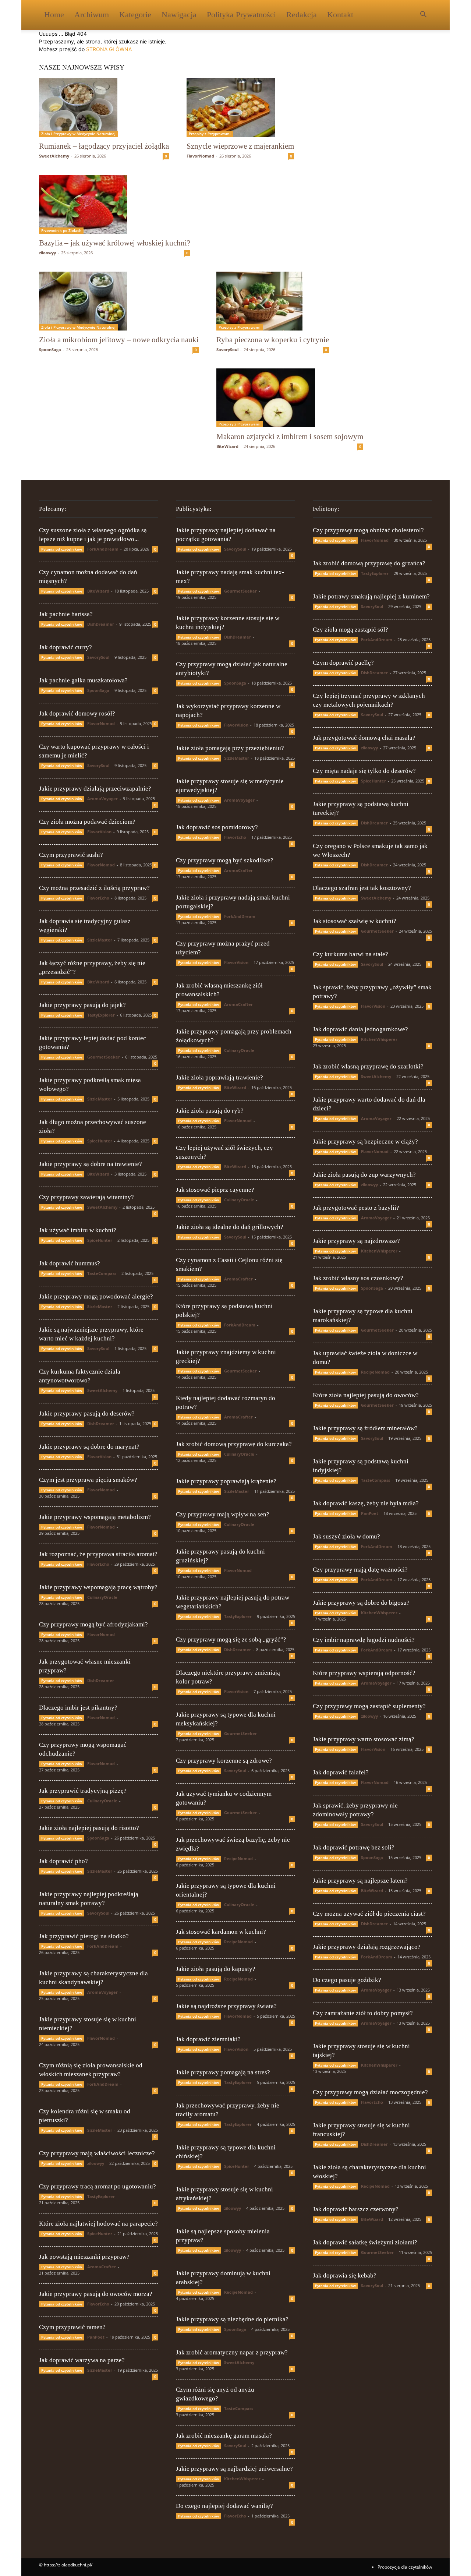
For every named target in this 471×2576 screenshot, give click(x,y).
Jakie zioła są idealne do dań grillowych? (230, 1227)
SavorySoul (227, 349)
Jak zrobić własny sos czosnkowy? (358, 1278)
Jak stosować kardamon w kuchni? (221, 1932)
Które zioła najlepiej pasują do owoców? (366, 1395)
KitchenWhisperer (242, 2479)
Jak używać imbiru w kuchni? (78, 1230)
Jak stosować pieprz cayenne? (215, 1190)
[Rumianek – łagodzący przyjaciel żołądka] (104, 107)
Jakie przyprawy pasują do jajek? (82, 1005)
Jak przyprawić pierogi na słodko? (84, 1936)
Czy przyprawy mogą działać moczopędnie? (370, 2092)
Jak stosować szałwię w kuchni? (355, 921)
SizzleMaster (100, 940)
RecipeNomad (238, 1858)
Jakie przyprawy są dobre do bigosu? (361, 1603)
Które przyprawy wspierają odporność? (364, 1673)
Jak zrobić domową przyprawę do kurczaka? (234, 1444)
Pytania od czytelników (62, 549)
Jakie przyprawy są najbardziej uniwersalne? (234, 2469)
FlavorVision (99, 832)
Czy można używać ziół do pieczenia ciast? (369, 1914)
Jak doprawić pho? (63, 1861)
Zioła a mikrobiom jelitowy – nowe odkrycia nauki (119, 340)
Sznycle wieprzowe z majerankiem (240, 146)
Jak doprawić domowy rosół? (77, 713)
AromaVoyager (102, 798)
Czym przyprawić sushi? (71, 855)
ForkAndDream (103, 549)
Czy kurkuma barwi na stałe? (350, 954)
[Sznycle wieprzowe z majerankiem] (240, 107)
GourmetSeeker (104, 1057)
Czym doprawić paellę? (343, 663)
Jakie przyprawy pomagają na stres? (223, 2072)
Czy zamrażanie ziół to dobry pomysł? (363, 2013)
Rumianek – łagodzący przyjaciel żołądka (104, 146)
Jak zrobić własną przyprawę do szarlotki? (368, 1066)
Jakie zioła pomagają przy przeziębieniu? (230, 748)
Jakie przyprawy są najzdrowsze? (356, 1241)
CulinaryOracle (102, 1597)
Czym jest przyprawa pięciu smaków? (88, 1480)
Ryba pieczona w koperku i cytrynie (273, 340)
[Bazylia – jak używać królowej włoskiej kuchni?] (115, 204)
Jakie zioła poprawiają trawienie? (219, 1077)
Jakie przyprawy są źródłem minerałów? (365, 1428)
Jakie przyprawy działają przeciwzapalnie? (95, 789)
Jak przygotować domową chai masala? (364, 738)
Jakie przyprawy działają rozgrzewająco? (367, 1947)
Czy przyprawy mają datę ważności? (360, 1570)
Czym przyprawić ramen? (72, 2327)
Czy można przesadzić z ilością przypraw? (94, 888)
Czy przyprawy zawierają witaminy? (86, 1197)
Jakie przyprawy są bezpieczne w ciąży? (365, 1142)
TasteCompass (102, 1273)
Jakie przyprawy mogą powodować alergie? (96, 1296)
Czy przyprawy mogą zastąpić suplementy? (369, 1706)
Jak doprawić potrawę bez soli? (354, 1847)
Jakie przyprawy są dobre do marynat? (89, 1447)
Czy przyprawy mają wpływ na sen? (223, 1514)
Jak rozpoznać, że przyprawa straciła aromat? (98, 1554)
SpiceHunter (100, 1141)
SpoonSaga (50, 349)
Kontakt (340, 15)
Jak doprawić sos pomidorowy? (217, 827)
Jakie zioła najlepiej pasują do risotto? (89, 1828)
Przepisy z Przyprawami (210, 134)
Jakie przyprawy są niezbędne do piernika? (232, 2319)
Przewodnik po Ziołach (61, 230)
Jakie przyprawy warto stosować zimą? (364, 1739)
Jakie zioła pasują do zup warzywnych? (364, 1175)
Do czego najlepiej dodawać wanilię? (224, 2506)
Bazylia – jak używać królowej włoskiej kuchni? (115, 243)
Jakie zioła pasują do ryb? (210, 1111)
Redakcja (302, 15)
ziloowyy (47, 253)
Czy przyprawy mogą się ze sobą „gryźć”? (231, 1639)
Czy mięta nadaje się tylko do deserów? (364, 771)
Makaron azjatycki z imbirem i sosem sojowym (290, 437)
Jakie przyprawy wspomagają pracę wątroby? (98, 1587)
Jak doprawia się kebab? (345, 2275)
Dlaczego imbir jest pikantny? (78, 1708)
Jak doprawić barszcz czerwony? (356, 2209)
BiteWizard (227, 446)
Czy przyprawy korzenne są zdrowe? (224, 1761)
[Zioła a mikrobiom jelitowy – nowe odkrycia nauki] (119, 301)
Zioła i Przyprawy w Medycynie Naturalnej (78, 134)
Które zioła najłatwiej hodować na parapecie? (98, 2224)
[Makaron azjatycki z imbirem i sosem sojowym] (290, 398)
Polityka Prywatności (241, 15)
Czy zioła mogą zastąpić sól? (350, 630)
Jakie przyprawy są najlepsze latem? (360, 1881)
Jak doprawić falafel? (341, 1772)
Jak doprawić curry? (65, 647)
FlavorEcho (98, 898)
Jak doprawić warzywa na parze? (82, 2360)
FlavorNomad (200, 156)
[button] (423, 15)
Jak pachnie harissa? (66, 614)
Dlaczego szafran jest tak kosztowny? (362, 888)
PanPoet (96, 2337)
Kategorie (135, 15)
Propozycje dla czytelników (405, 2567)
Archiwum (92, 15)
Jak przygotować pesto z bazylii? (356, 1208)
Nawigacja (179, 15)
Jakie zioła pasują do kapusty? (216, 1969)
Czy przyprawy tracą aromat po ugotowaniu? (98, 2186)
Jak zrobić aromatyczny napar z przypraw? (232, 2352)
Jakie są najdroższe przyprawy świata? (226, 2006)
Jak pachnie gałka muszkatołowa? (83, 680)
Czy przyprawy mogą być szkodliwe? (225, 860)
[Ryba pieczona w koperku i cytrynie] (273, 301)
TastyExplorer (101, 1015)
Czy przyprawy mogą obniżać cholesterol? (368, 530)
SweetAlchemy (54, 156)
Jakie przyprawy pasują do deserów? (87, 1414)
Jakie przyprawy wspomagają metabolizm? (95, 1517)
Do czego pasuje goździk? (347, 1980)
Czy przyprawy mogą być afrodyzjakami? (93, 1624)
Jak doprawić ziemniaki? (208, 2039)
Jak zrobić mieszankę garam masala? (224, 2436)
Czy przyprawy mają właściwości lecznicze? (97, 2153)
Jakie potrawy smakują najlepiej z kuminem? (371, 596)
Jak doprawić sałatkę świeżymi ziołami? (365, 2242)
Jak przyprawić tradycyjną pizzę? (83, 1791)
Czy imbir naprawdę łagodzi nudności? (364, 1640)
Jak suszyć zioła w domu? (346, 1536)
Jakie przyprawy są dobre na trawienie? (91, 1164)
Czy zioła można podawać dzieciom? (87, 822)
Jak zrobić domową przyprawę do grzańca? (369, 563)
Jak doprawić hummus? (70, 1263)
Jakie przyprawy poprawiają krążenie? (226, 1481)
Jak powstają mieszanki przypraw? (84, 2257)
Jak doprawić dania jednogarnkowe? (360, 1029)
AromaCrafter (102, 2267)
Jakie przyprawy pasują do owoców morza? (96, 2294)
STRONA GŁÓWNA (109, 49)
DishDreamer (101, 624)
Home (54, 15)
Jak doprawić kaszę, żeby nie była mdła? (366, 1503)
